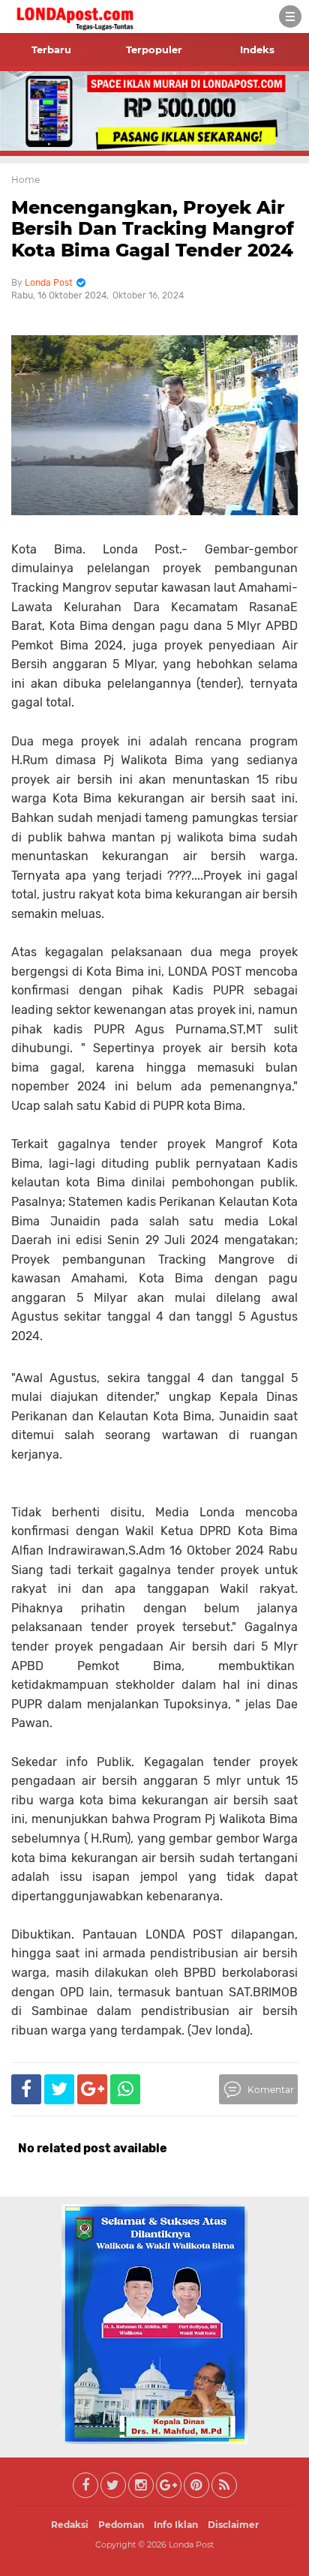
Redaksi (70, 2525)
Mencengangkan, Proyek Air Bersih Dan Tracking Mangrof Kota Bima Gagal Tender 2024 (153, 229)
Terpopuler (154, 49)
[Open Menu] (290, 16)
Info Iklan (176, 2525)
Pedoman (121, 2525)
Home (25, 180)
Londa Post (191, 2545)
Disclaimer (233, 2525)
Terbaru (51, 49)
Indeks (257, 49)
